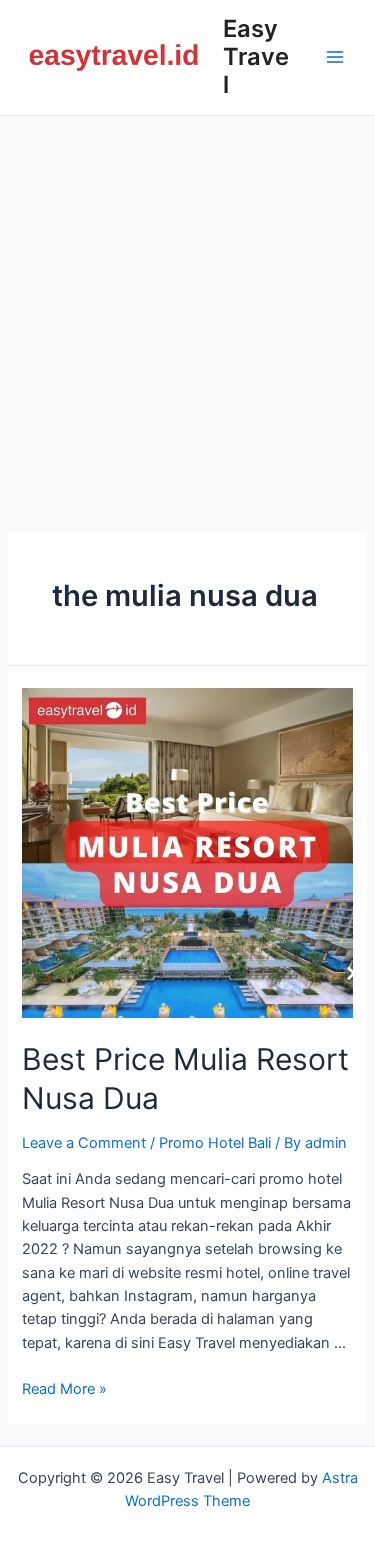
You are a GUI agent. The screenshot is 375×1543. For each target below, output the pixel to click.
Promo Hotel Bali (215, 1143)
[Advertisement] (187, 313)
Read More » (64, 1389)
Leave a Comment (84, 1143)
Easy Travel (256, 57)
